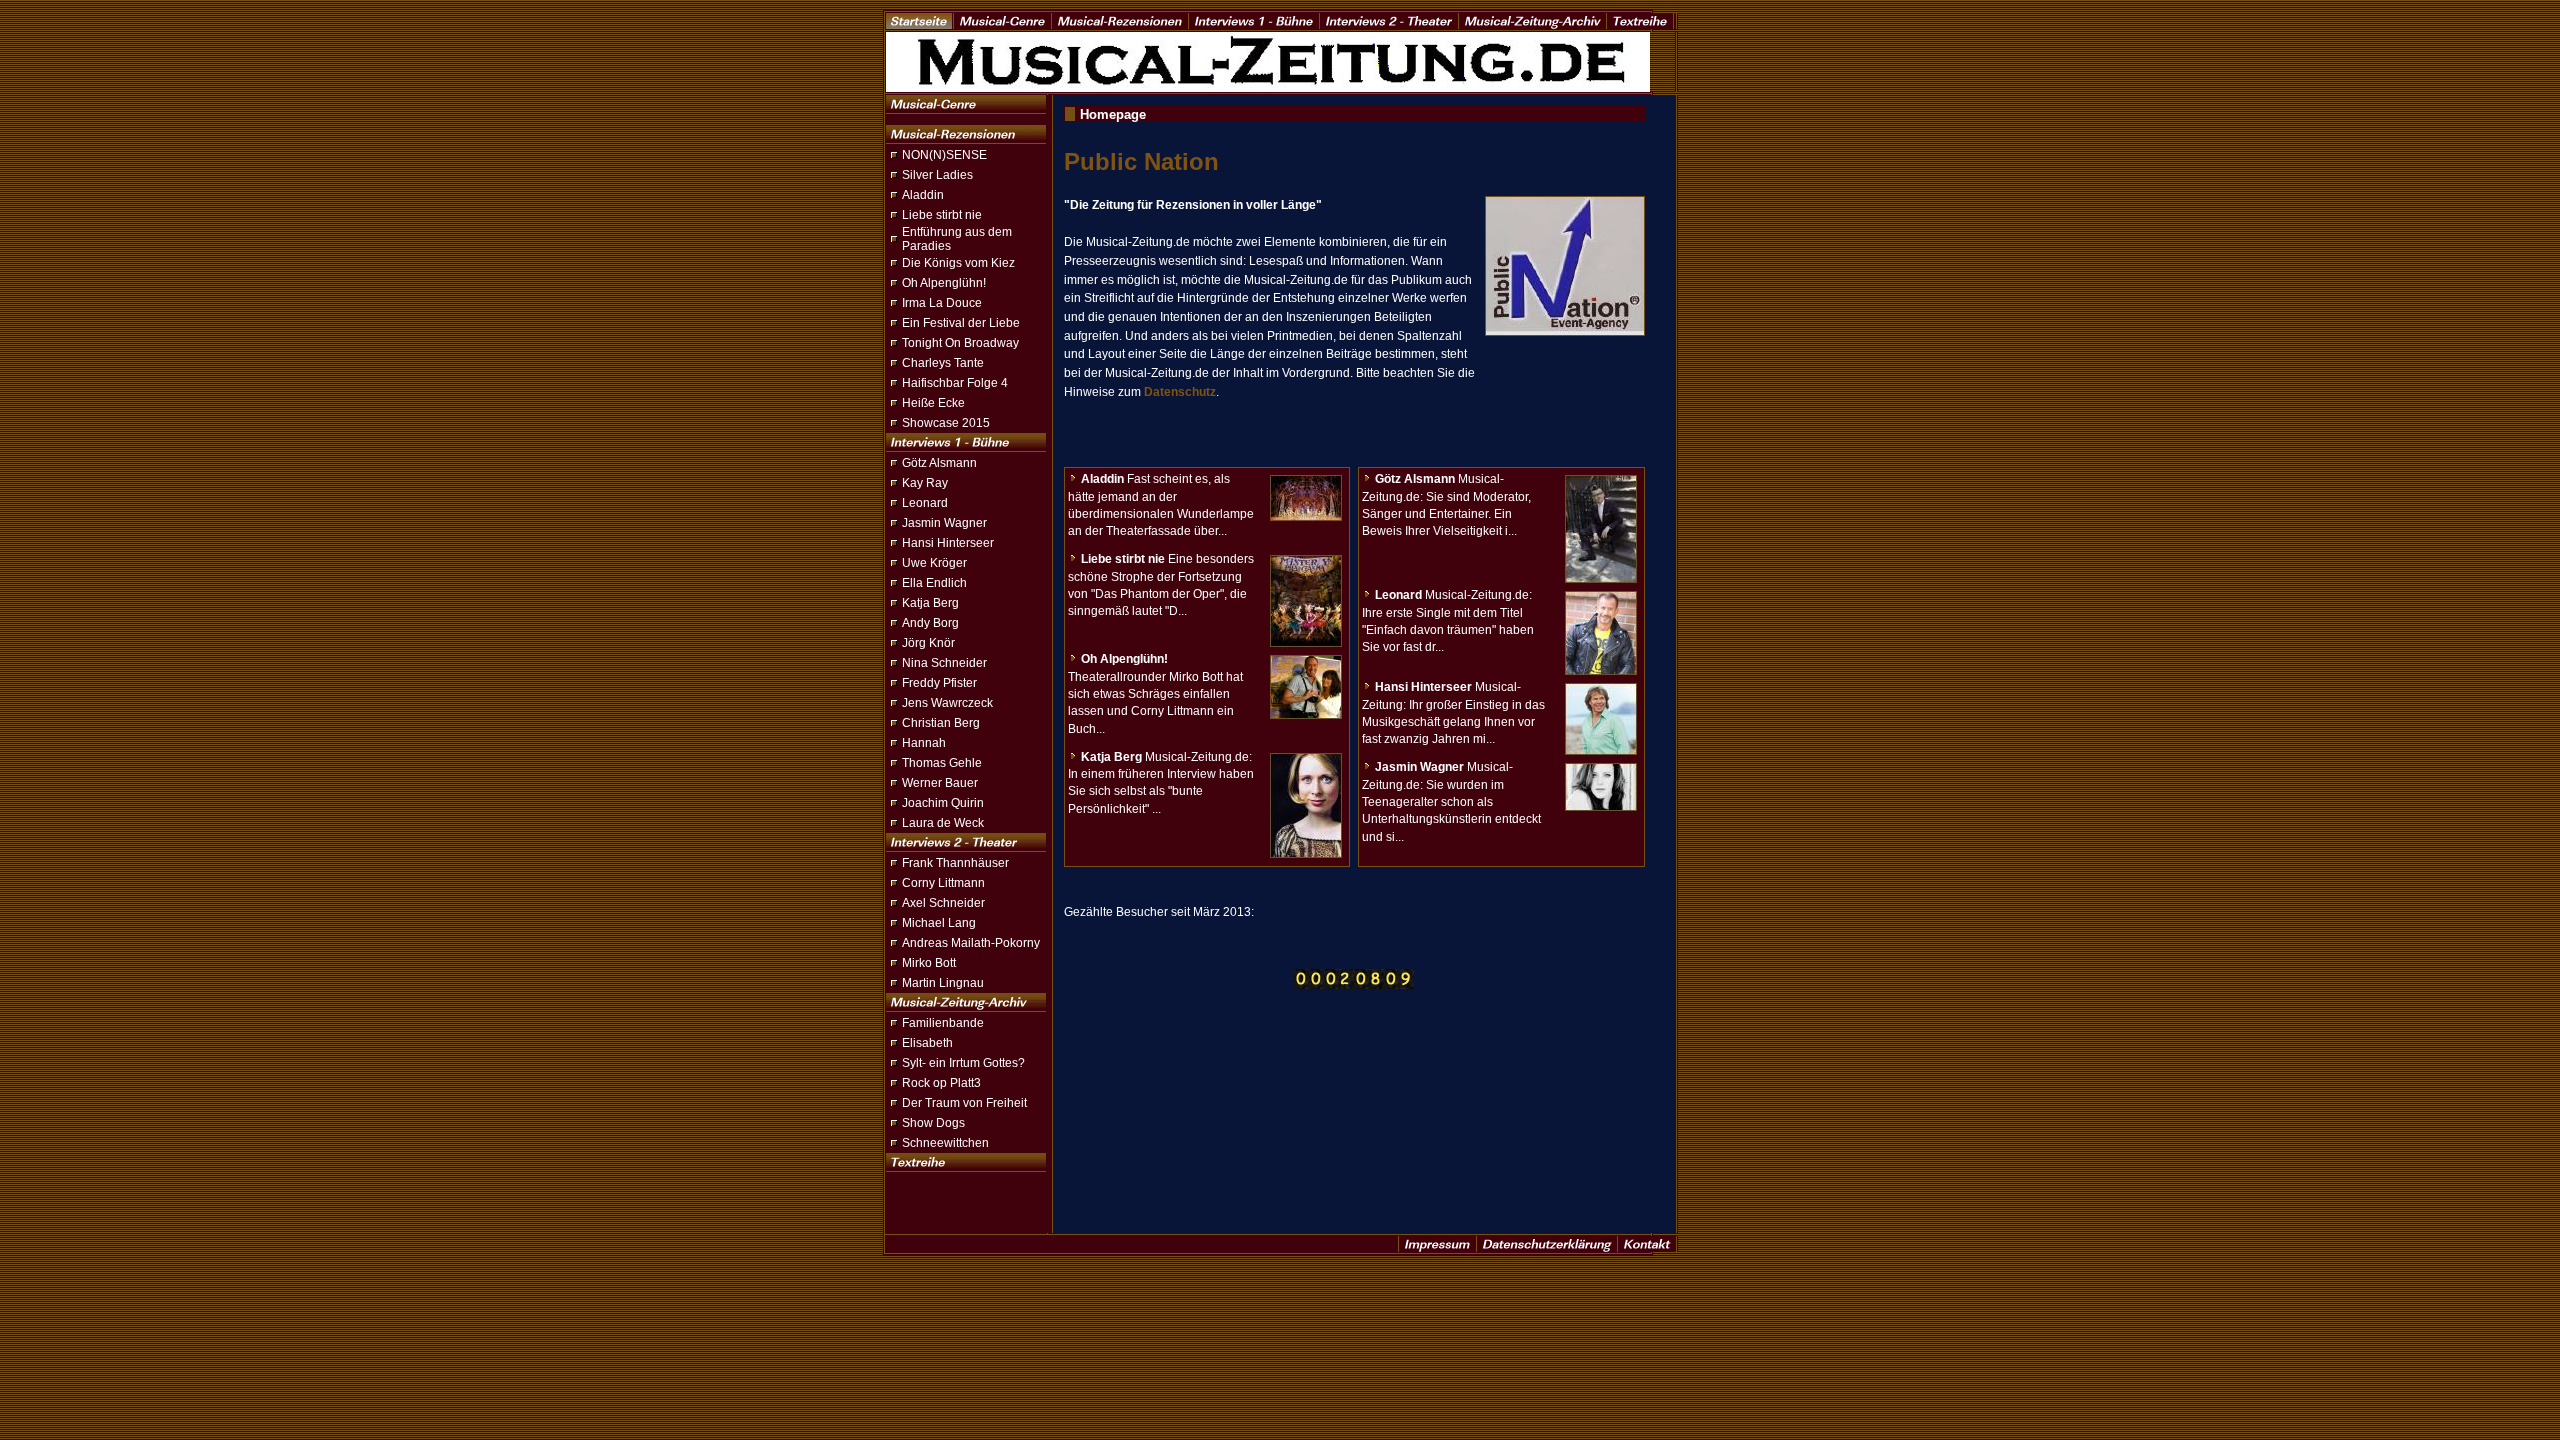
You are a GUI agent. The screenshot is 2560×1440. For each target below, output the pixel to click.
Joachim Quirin (943, 803)
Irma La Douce (942, 303)
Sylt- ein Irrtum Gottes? (963, 1063)
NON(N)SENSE (944, 155)
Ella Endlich (934, 583)
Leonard (925, 503)
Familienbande (943, 1023)
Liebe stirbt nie (942, 215)
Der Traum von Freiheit (964, 1103)
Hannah (924, 743)
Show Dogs (933, 1123)
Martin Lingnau (943, 983)
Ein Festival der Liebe (961, 323)
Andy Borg (930, 623)
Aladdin (923, 195)
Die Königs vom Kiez (958, 263)
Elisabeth (927, 1043)
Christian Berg (941, 723)
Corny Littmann (943, 883)
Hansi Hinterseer (948, 543)
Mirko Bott (929, 963)
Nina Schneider (944, 663)
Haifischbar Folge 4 (955, 383)
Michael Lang (939, 923)
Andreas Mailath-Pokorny (971, 943)
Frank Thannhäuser (955, 863)
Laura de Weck (943, 823)
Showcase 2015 (946, 423)
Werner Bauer (940, 783)
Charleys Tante (943, 363)
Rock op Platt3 (941, 1083)
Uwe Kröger (934, 563)
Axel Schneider (943, 903)
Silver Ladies (937, 175)
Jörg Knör (928, 643)
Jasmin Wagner (944, 523)
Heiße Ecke (933, 403)
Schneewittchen (945, 1143)
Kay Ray (925, 483)
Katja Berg (930, 603)
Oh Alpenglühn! (944, 283)
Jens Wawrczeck (947, 703)
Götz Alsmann (939, 463)
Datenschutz (1180, 392)
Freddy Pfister (939, 683)
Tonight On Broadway (960, 343)
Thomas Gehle (942, 763)
